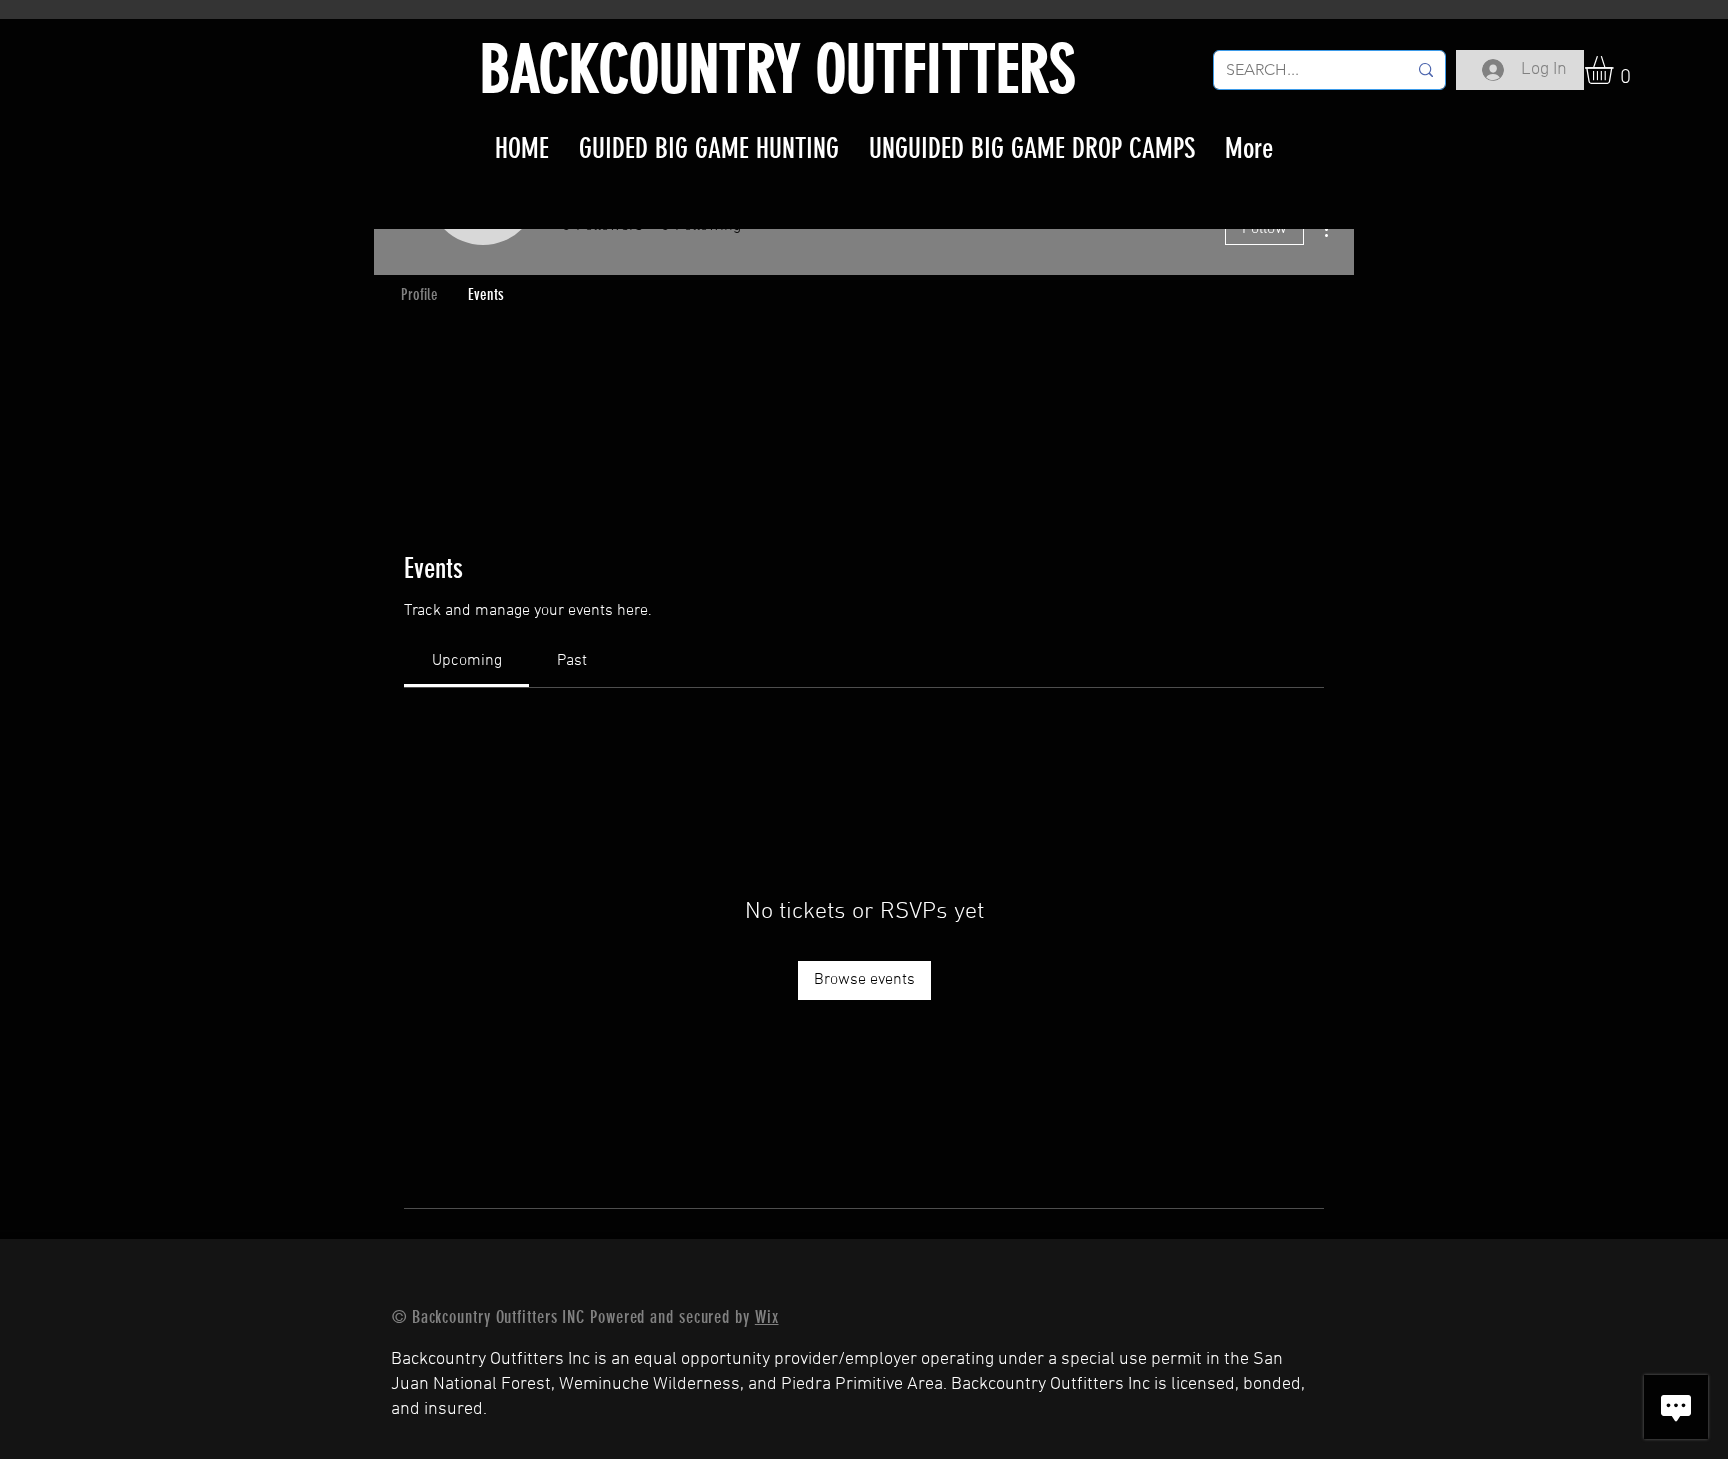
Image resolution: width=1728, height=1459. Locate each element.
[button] (1615, 70)
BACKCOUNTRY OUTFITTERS (777, 69)
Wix (767, 1317)
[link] (467, 661)
